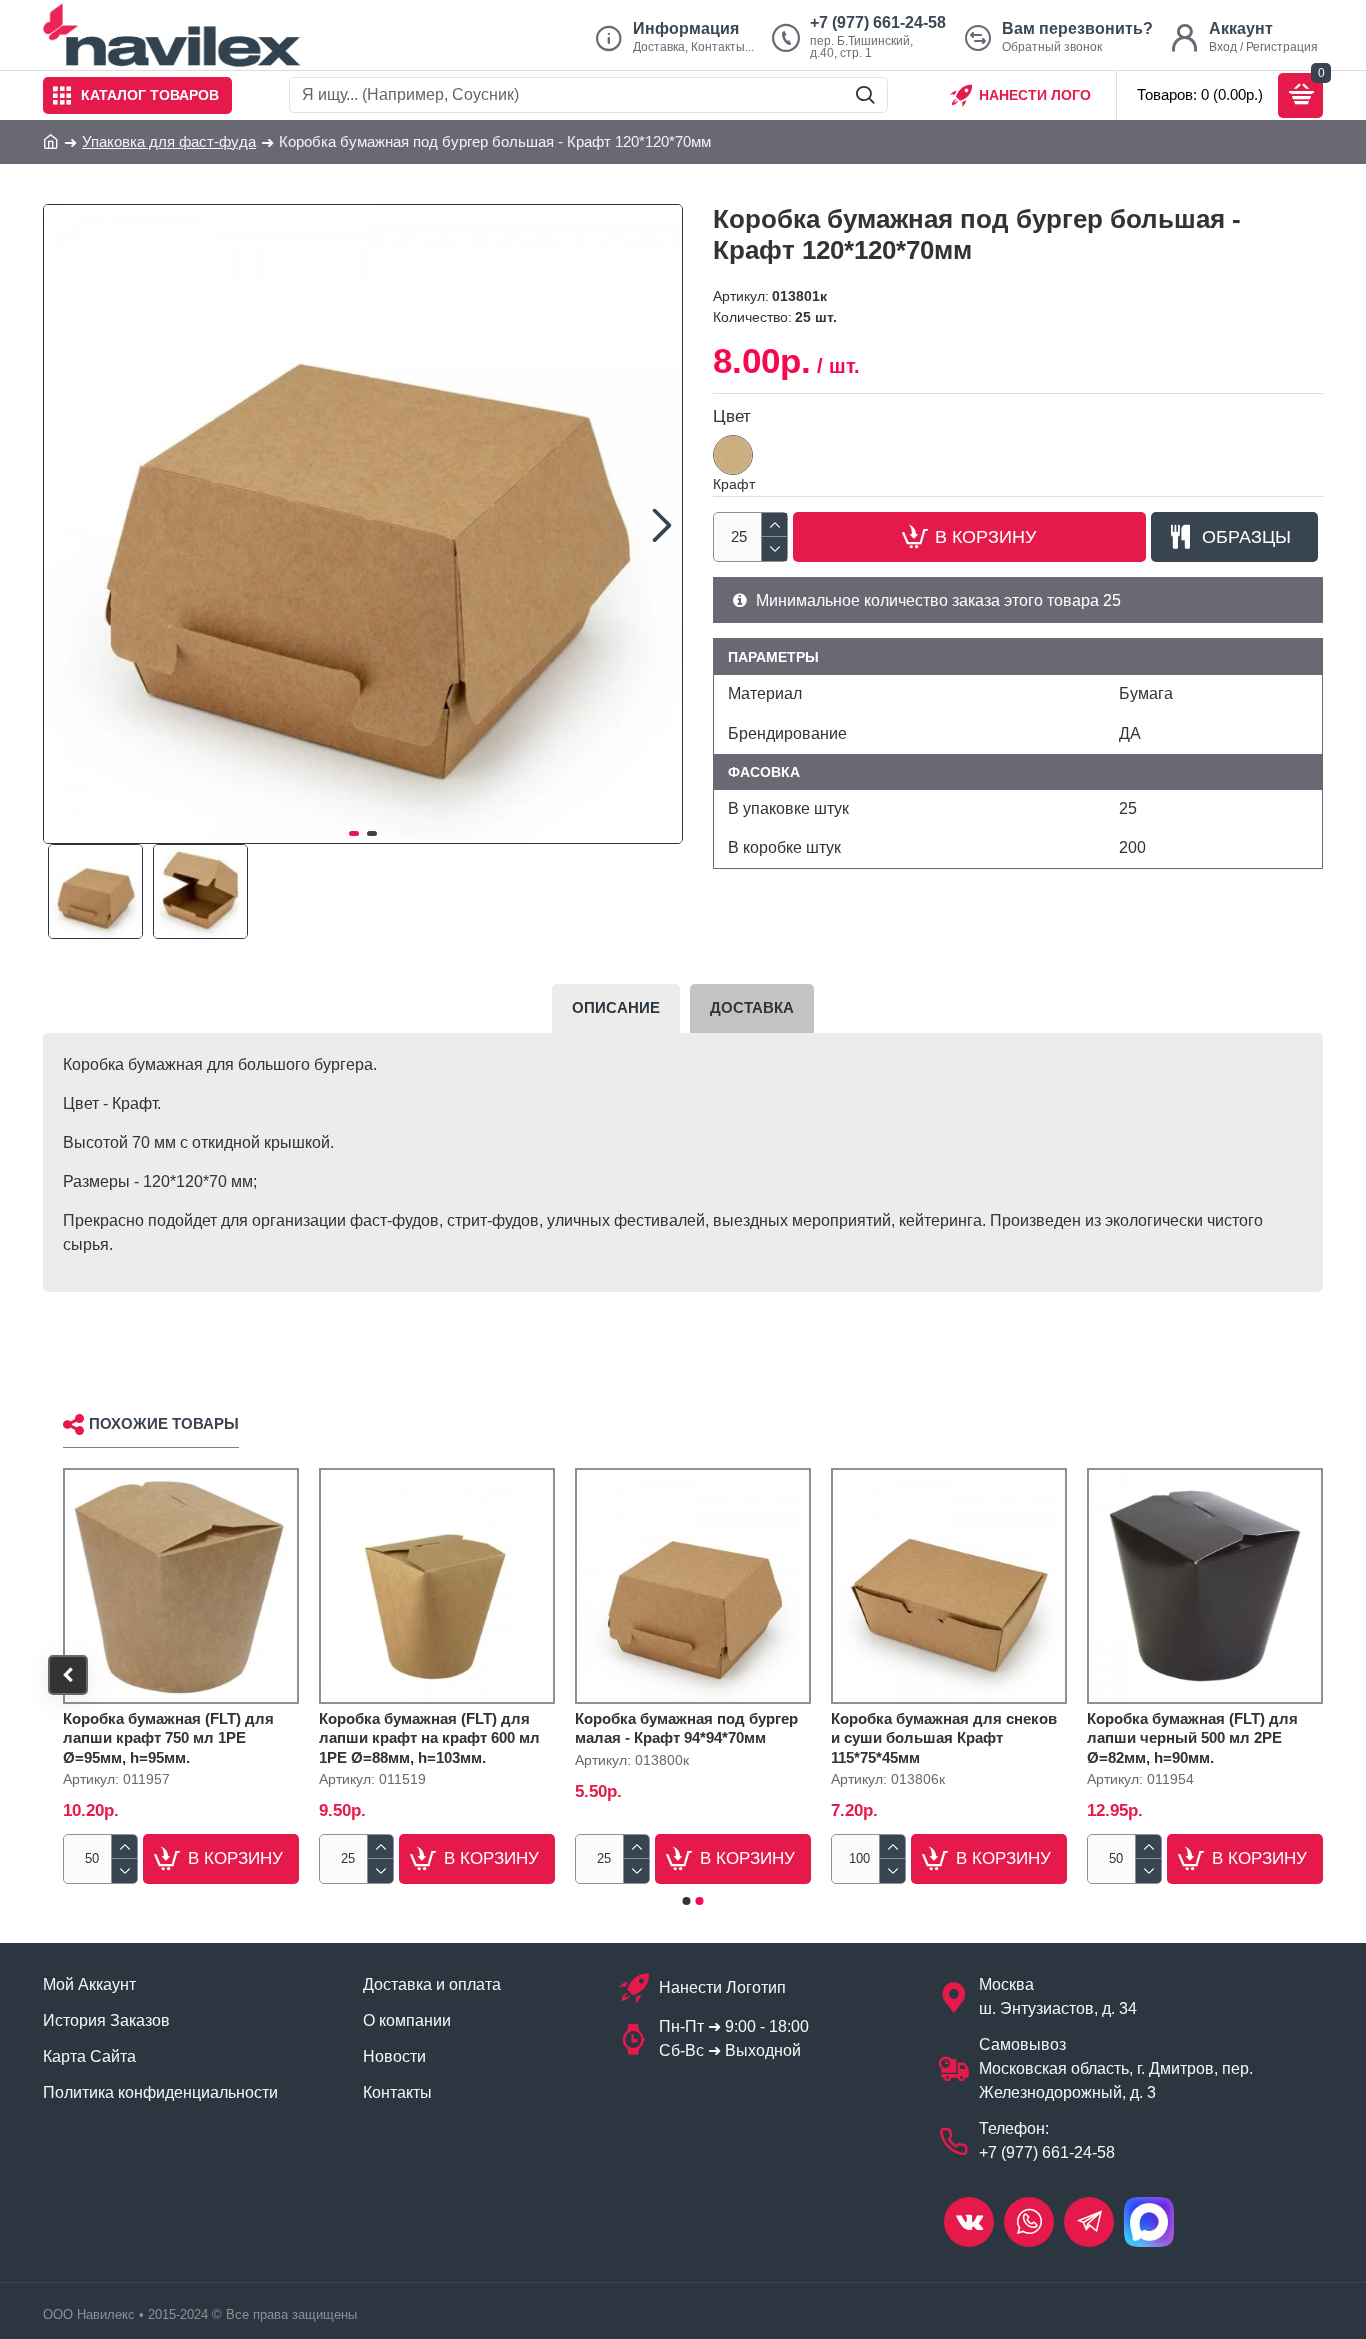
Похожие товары (164, 1423)
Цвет (732, 416)
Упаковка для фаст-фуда (169, 141)
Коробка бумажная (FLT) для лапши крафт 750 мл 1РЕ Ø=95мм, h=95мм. (168, 1738)
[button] (64, 524)
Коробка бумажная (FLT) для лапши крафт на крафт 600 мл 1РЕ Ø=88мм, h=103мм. (429, 1738)
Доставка (752, 1007)
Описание (616, 1007)
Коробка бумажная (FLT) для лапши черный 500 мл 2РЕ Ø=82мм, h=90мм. (1192, 1738)
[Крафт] (733, 455)
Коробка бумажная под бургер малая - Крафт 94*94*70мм (686, 1728)
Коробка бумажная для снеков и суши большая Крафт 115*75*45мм (944, 1738)
